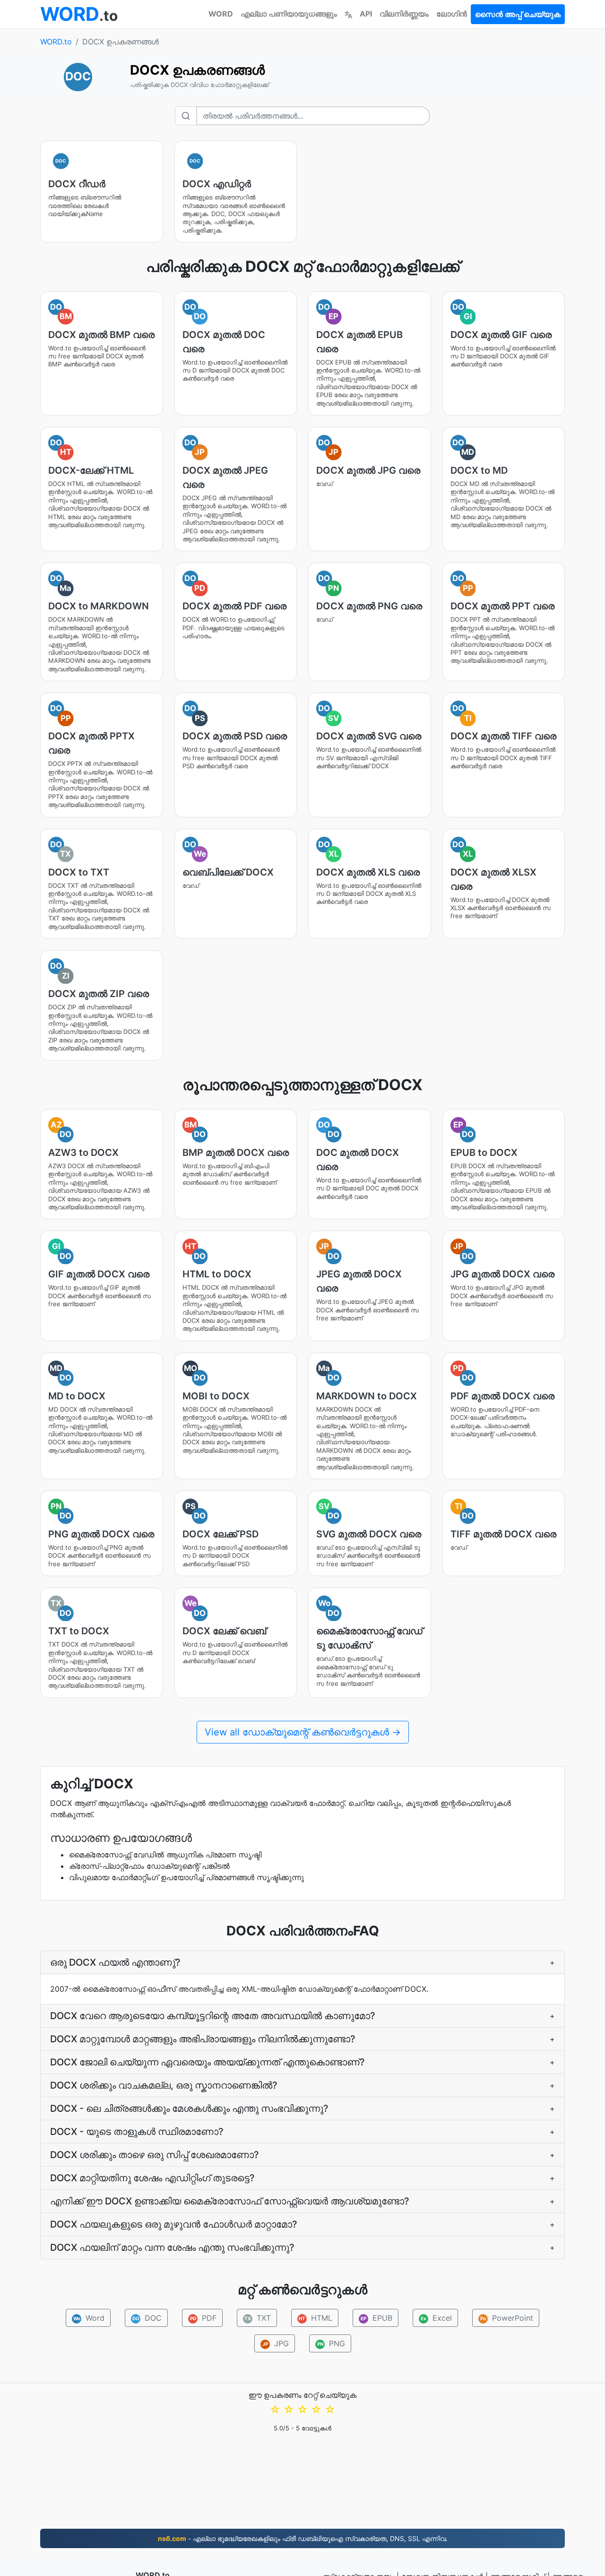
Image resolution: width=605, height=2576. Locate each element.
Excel (436, 2318)
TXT (258, 2318)
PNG (331, 2343)
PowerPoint (507, 2318)
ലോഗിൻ (452, 14)
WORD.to (56, 42)
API (366, 14)
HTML (315, 2318)
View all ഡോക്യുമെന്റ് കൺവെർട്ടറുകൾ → (303, 1732)
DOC (147, 2318)
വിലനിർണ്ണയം (404, 14)
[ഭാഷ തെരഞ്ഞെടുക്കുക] (348, 14)
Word (89, 2318)
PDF (203, 2318)
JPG (276, 2343)
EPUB (376, 2318)
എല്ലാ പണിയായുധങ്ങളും (289, 14)
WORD (221, 14)
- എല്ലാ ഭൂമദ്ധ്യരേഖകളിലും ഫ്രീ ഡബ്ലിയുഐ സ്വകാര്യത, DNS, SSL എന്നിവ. (303, 2538)
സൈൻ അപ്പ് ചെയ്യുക (518, 14)
